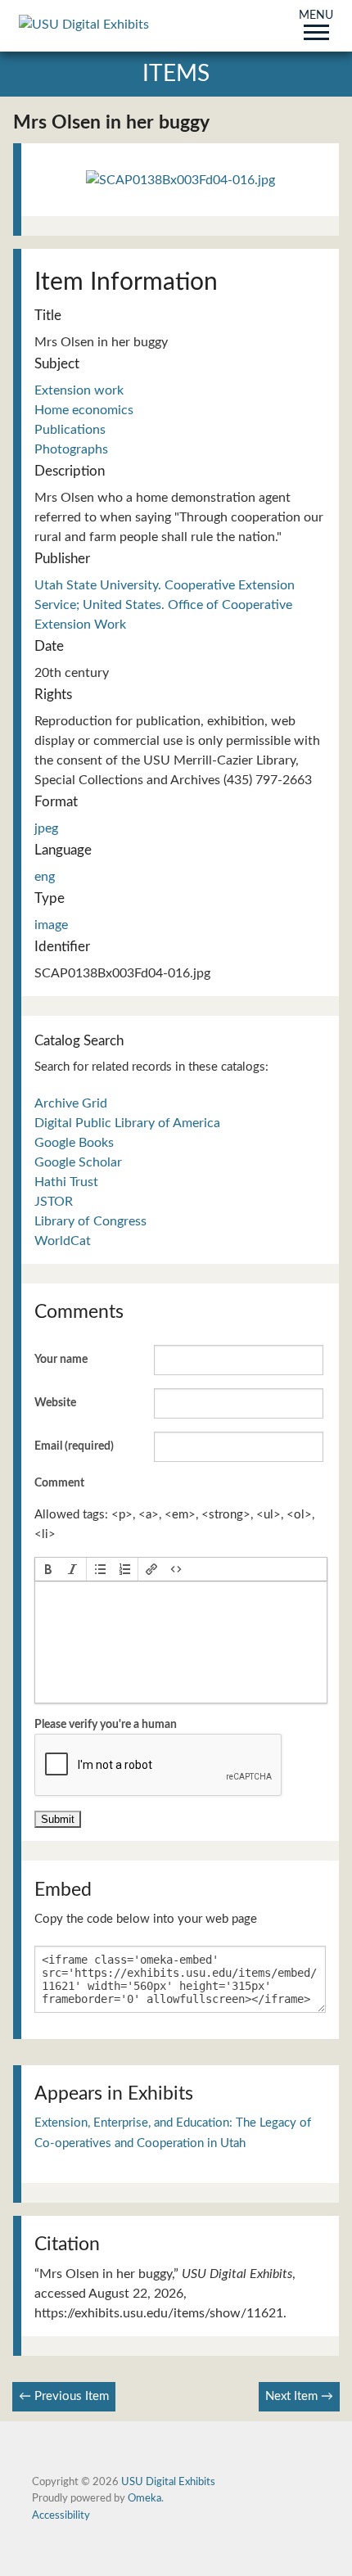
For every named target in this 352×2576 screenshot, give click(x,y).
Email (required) (74, 1446)
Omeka (144, 2498)
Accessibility (61, 2515)
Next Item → (299, 2396)
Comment (59, 1483)
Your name (61, 1360)
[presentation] (48, 1569)
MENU (316, 16)
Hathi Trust (66, 1182)
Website (55, 1403)
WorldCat (63, 1241)
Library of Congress (90, 1221)
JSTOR (54, 1202)
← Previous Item (64, 2396)
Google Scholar (78, 1162)
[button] (48, 1569)
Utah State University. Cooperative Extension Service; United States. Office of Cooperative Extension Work (165, 605)
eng (45, 877)
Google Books (74, 1143)
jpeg (46, 828)
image (51, 925)
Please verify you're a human (106, 1725)
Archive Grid (71, 1103)
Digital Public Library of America (127, 1123)
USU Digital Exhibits (168, 2482)
